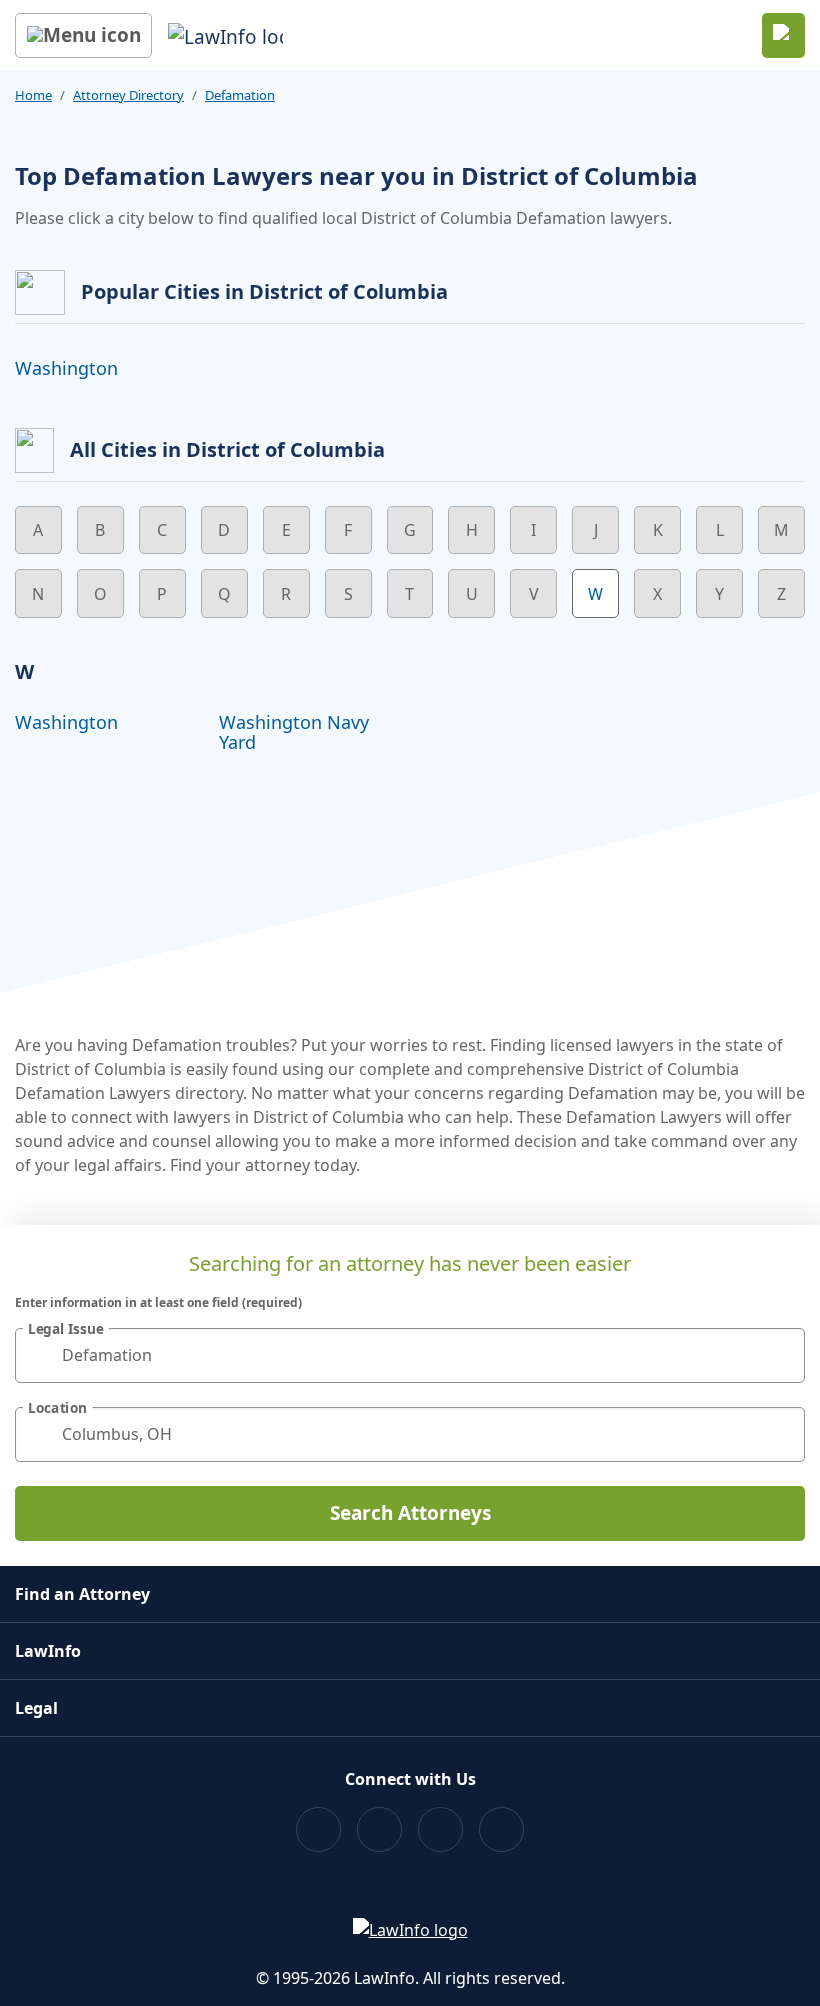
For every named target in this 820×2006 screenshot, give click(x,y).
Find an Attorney (82, 1594)
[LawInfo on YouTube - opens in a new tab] (440, 1829)
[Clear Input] (781, 1355)
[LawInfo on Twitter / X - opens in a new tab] (379, 1829)
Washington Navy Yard (294, 732)
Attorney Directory (128, 95)
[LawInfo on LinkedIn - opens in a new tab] (501, 1829)
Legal (36, 1708)
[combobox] (410, 1355)
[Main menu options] (83, 35)
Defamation (240, 95)
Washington (66, 368)
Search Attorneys (410, 1513)
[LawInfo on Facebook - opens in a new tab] (318, 1829)
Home (33, 95)
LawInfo (48, 1651)
